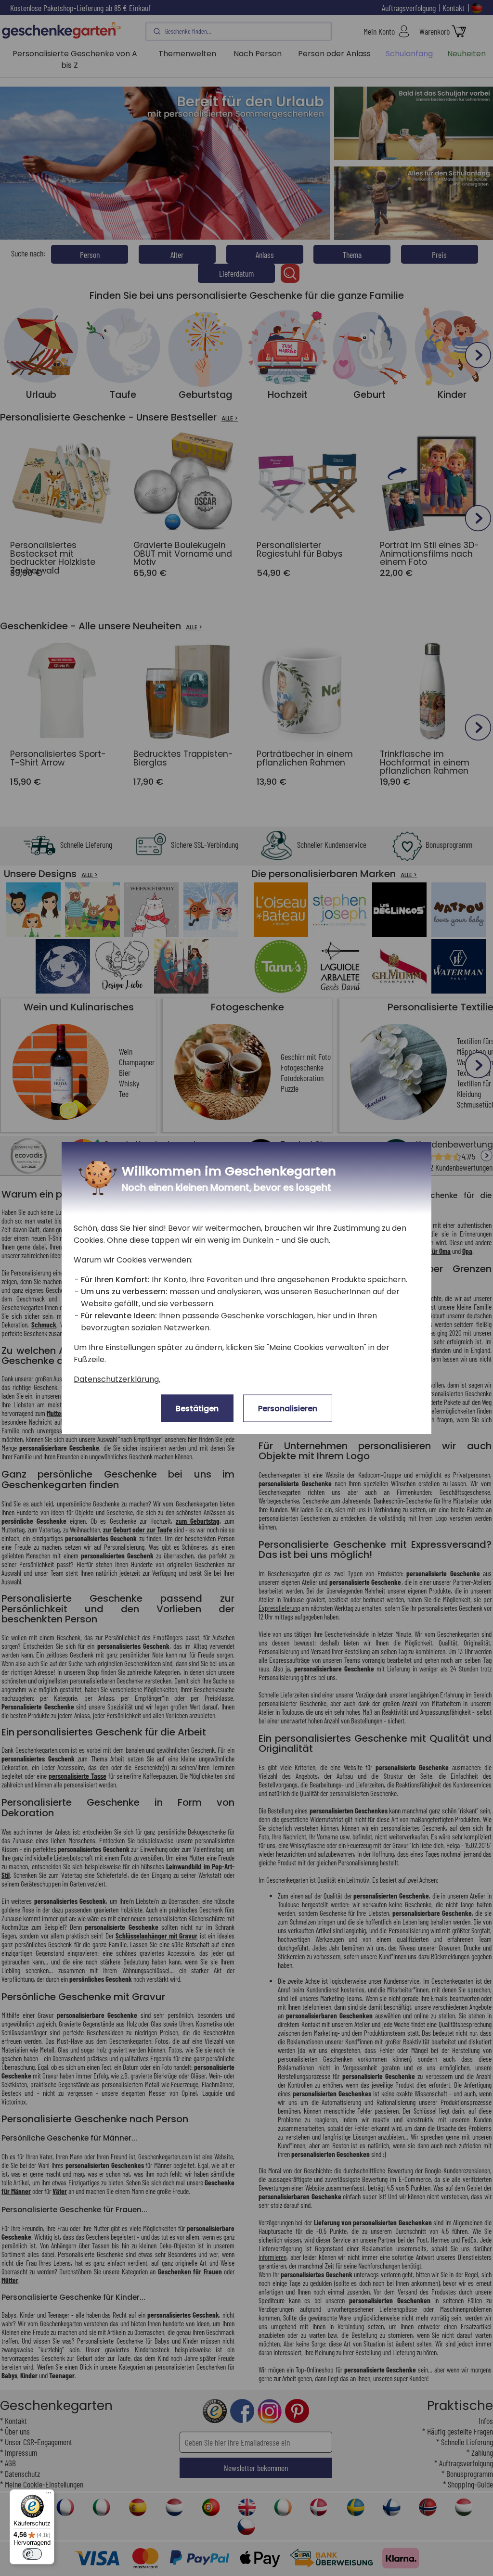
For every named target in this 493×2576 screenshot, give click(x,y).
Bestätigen (197, 1409)
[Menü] (49, 2495)
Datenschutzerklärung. (117, 1379)
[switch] (32, 2554)
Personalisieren (288, 1409)
